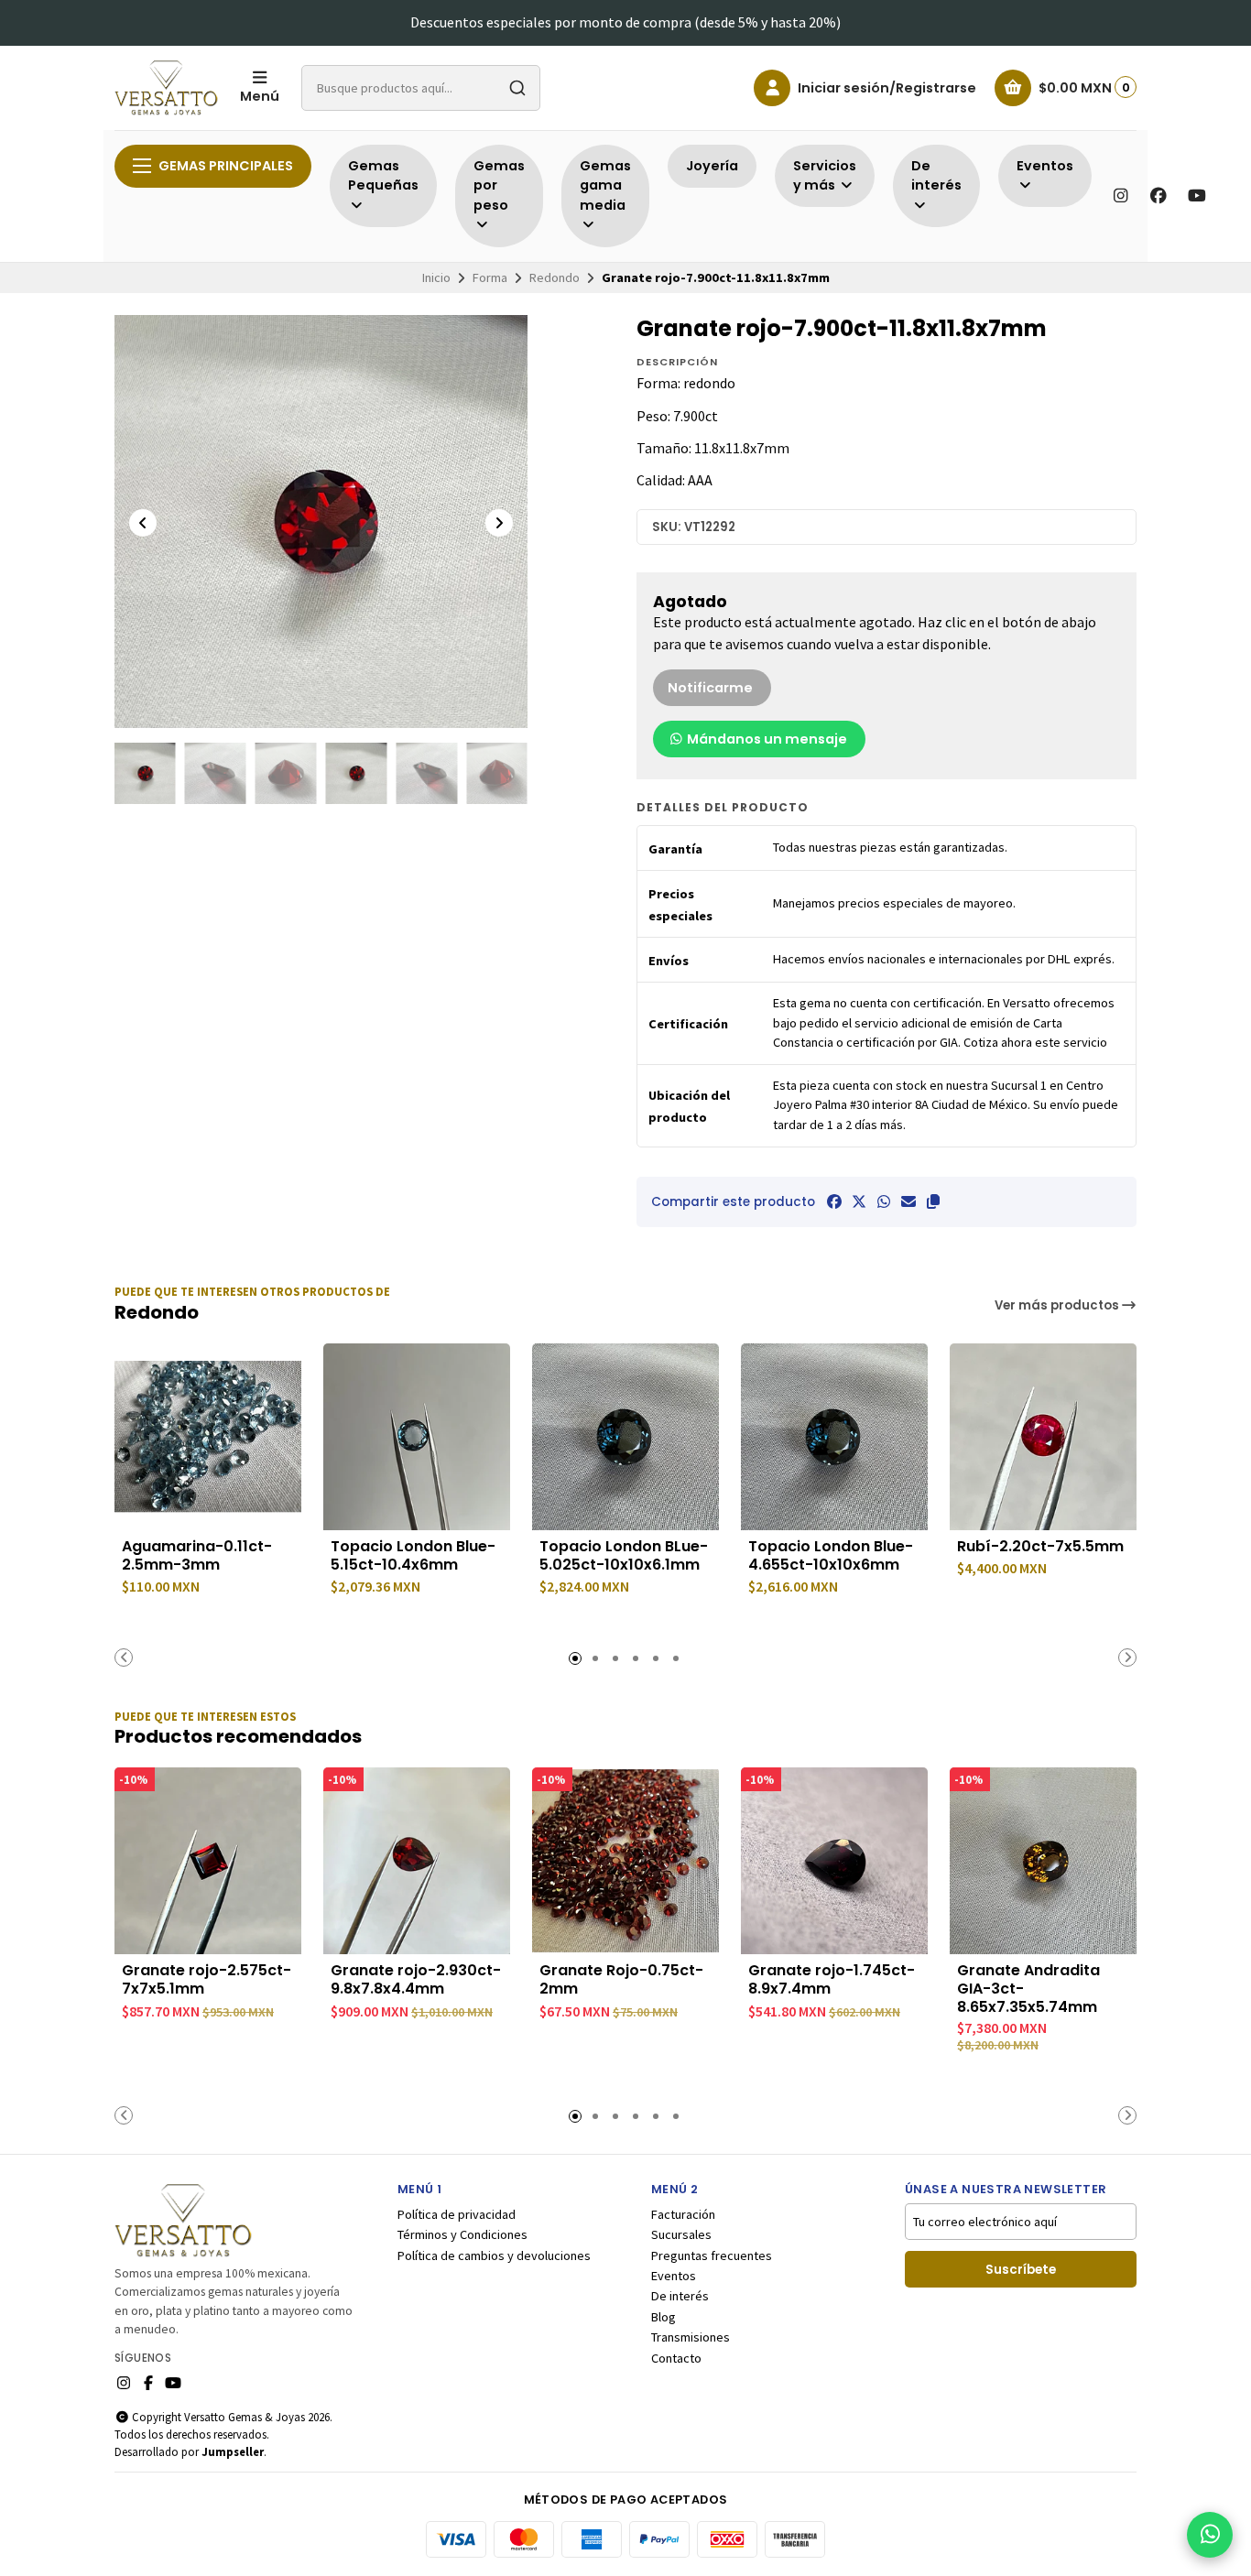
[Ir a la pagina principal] (166, 88)
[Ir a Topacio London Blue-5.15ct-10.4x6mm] (417, 1437)
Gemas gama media (605, 185)
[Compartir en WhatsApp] (884, 1201)
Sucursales (681, 2234)
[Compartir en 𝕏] (859, 1201)
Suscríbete (1021, 2270)
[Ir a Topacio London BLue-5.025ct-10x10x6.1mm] (625, 1437)
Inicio (436, 277)
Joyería (712, 166)
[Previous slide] (143, 523)
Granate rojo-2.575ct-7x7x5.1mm (207, 1980)
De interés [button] (936, 176)
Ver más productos (1058, 1305)
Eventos (674, 2276)
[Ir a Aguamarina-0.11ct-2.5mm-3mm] (208, 1437)
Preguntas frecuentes (712, 2255)
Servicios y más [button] (825, 176)
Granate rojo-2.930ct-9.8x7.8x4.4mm (416, 1980)
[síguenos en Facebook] (1159, 196)
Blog (664, 2317)
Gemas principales (226, 166)
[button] (933, 1201)
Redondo (555, 277)
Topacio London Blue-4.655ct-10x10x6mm (831, 1556)
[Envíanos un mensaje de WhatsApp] (1210, 2535)
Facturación (683, 2214)
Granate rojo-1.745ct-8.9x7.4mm (832, 1980)
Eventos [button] (1045, 166)
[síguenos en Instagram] (1120, 196)
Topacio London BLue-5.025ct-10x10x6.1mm (624, 1556)
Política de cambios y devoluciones (494, 2255)
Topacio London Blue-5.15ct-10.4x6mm (413, 1556)
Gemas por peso (499, 185)
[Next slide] (499, 523)
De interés (680, 2296)
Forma (490, 277)
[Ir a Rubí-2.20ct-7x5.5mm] (1043, 1437)
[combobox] (421, 88)
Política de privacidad (457, 2214)
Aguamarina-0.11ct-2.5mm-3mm (197, 1556)
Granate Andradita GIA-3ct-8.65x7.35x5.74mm (1028, 1989)
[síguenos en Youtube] (1197, 196)
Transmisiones (691, 2337)
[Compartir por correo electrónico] (908, 1201)
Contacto (676, 2358)
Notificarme (710, 688)
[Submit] (517, 88)
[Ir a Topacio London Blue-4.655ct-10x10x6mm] (834, 1437)
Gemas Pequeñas (383, 176)
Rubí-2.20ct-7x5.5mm (1040, 1547)
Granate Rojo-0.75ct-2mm (621, 1980)
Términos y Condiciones (462, 2234)
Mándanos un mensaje (766, 739)
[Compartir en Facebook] (834, 1201)
